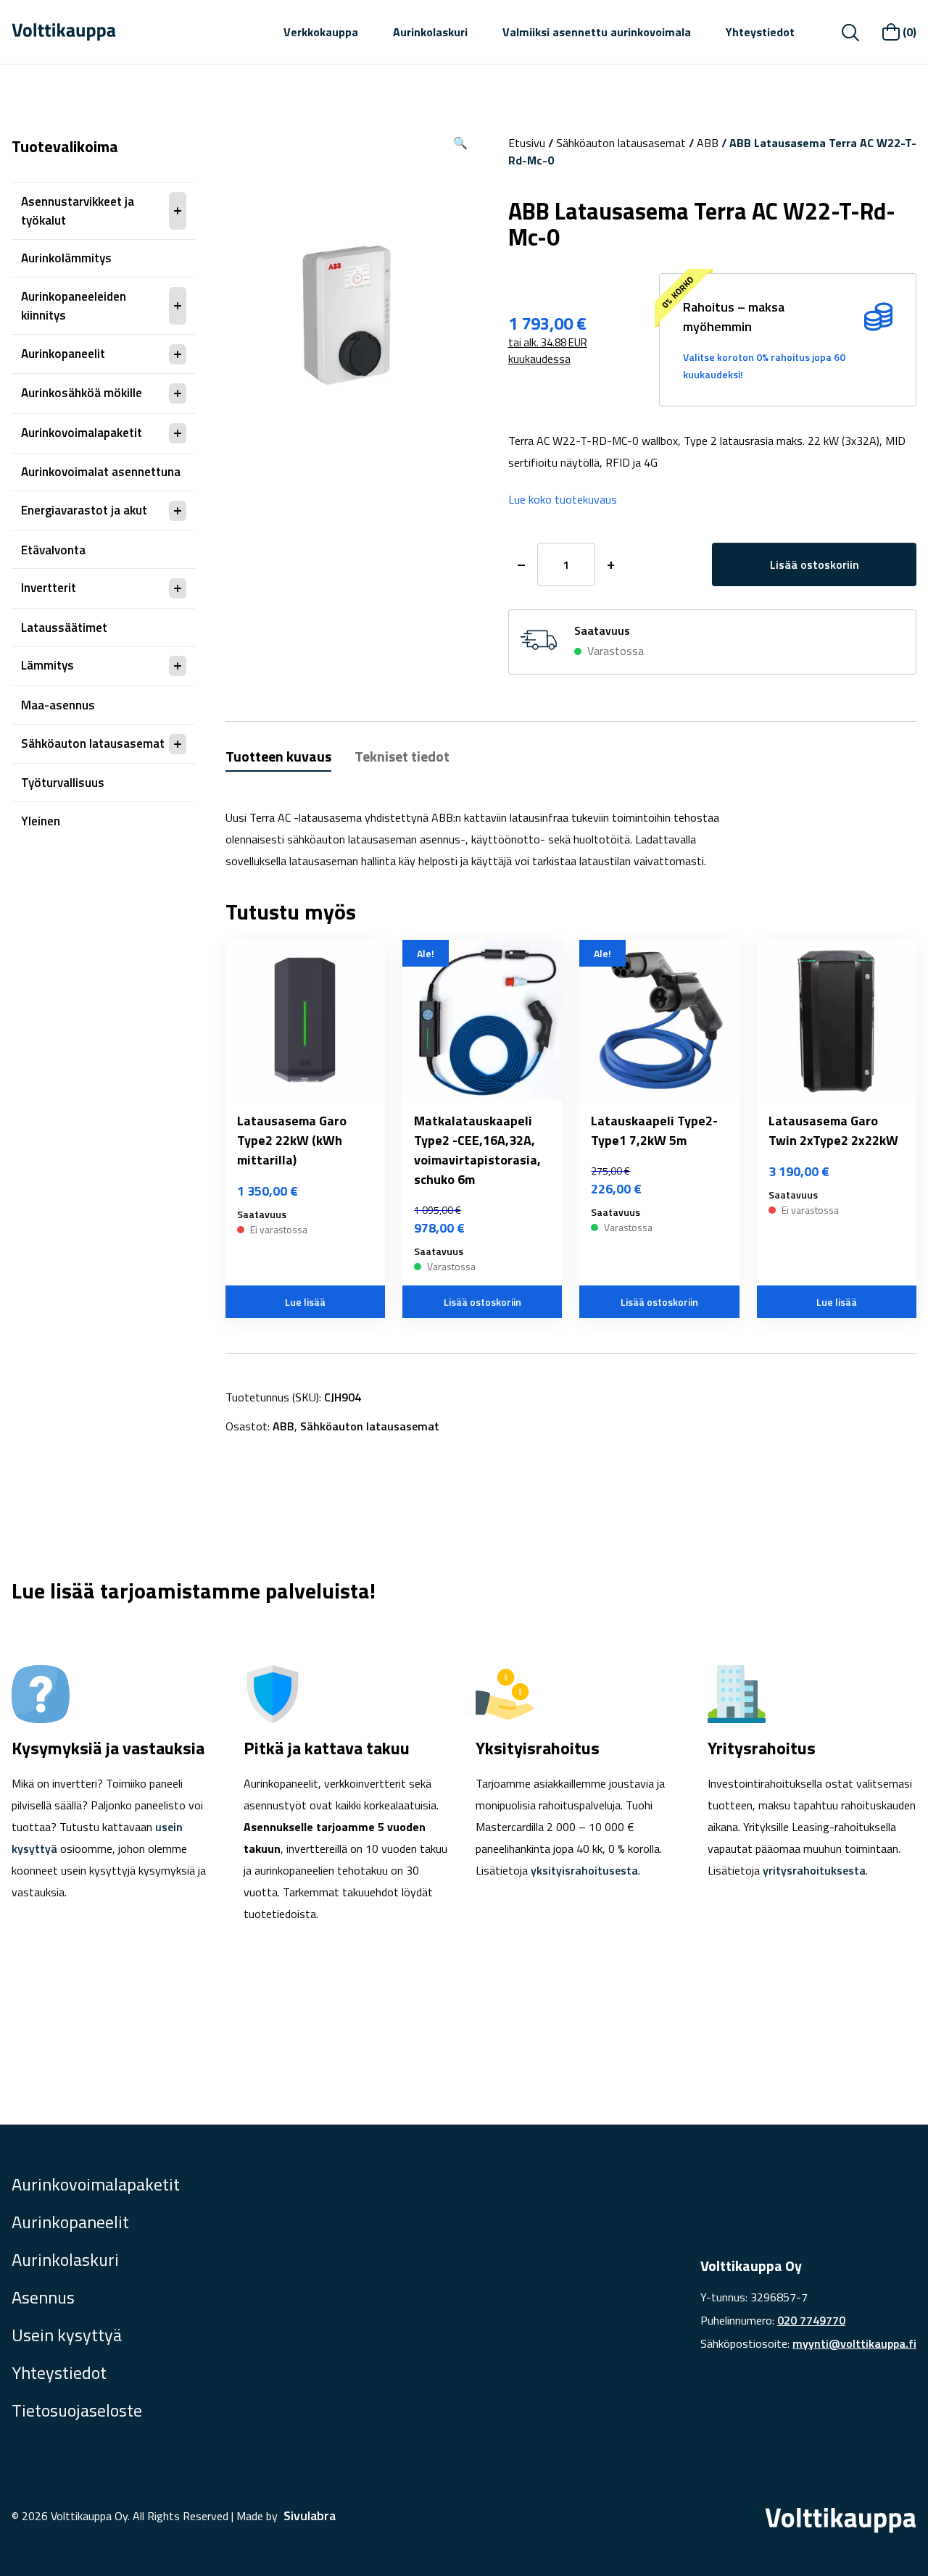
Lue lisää (305, 1302)
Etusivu (527, 143)
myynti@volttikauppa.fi (854, 2343)
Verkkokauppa (321, 32)
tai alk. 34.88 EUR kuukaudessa (548, 351)
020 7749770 (811, 2320)
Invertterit (49, 588)
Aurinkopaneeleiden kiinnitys (74, 306)
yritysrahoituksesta (814, 1870)
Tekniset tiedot (402, 756)
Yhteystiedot (760, 32)
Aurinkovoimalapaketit (82, 433)
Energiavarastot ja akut (84, 510)
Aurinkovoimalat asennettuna (101, 472)
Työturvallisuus (63, 783)
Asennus (43, 2297)
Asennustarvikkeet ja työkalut (78, 211)
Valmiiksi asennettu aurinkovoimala (597, 32)
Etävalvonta (53, 550)
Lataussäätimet (64, 628)
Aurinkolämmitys (66, 258)
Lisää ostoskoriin (815, 564)
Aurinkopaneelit (63, 354)
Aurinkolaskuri (430, 32)
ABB (708, 143)
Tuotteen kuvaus (278, 756)
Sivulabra (310, 2515)
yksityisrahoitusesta (584, 1870)
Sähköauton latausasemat (93, 743)
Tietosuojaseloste (77, 2410)
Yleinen (41, 821)
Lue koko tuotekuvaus (563, 499)
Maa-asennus (58, 705)
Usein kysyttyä (67, 2335)
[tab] (278, 758)
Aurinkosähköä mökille (82, 393)
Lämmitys (47, 665)
